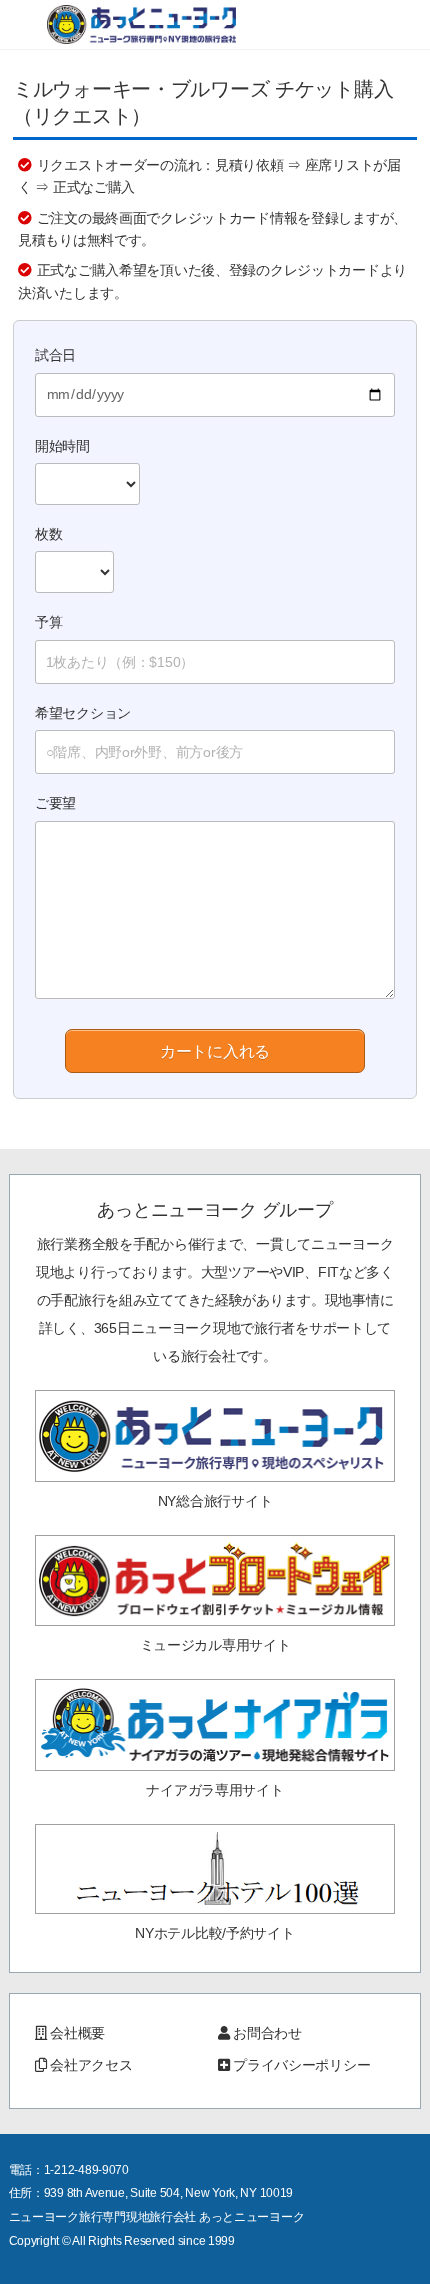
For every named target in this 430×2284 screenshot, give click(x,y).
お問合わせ (267, 2033)
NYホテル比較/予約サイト (214, 1933)
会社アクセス (91, 2065)
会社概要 (77, 2033)
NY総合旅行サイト (215, 1501)
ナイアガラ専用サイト (214, 1790)
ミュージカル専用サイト (215, 1645)
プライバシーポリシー (301, 2065)
